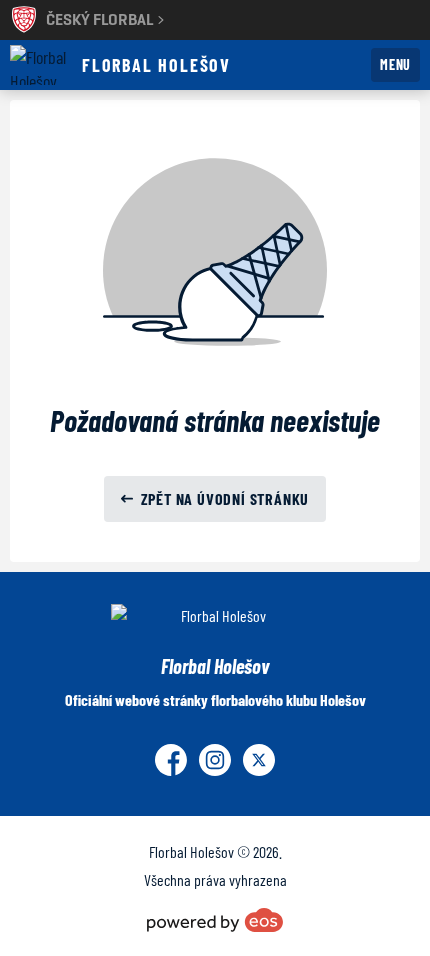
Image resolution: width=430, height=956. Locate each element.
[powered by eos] (215, 920)
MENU (395, 64)
